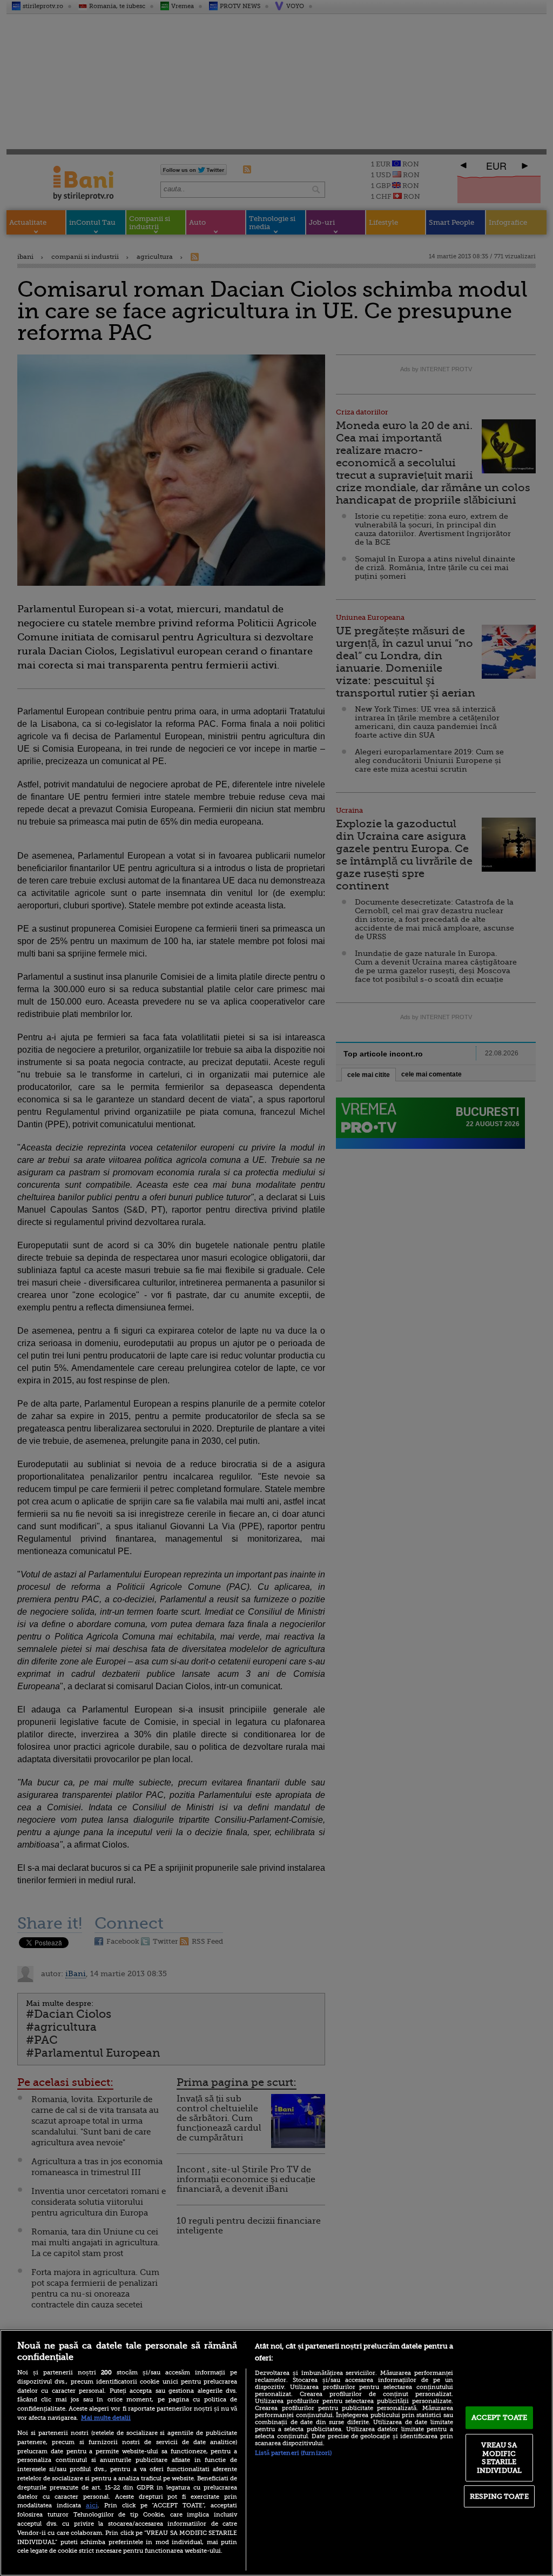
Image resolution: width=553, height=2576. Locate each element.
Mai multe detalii (106, 2418)
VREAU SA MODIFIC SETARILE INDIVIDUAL (499, 2458)
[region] (276, 2453)
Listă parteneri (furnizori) (293, 2453)
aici (92, 2505)
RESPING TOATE (499, 2496)
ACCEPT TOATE (500, 2417)
